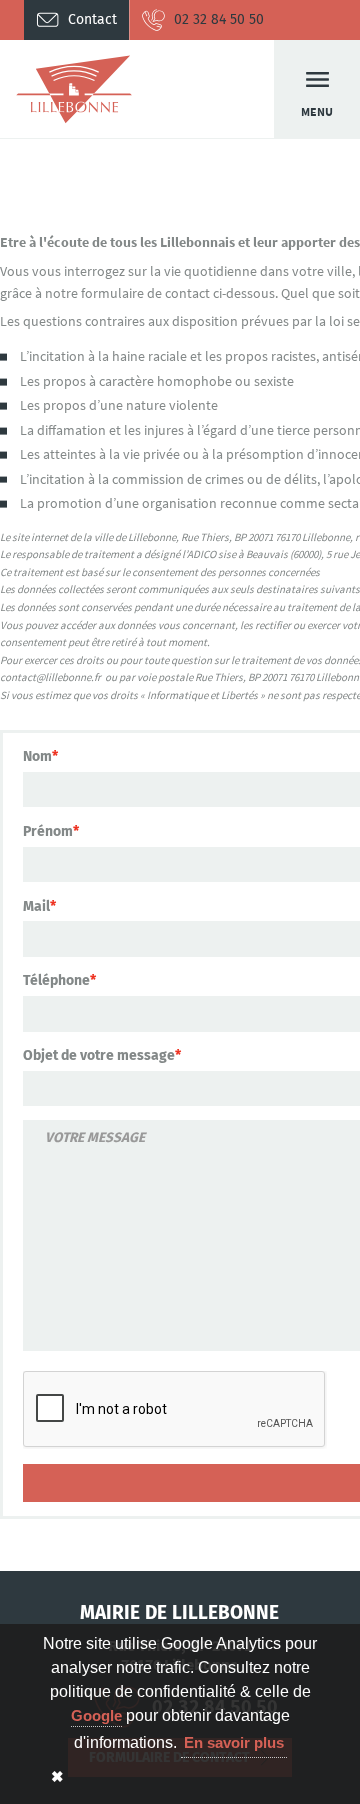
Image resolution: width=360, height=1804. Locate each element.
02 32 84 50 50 (219, 19)
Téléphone (56, 980)
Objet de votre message (99, 1055)
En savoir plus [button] (234, 1742)
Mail (36, 906)
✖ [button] (57, 1776)
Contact (92, 19)
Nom (37, 756)
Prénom (48, 831)
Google (96, 1715)
